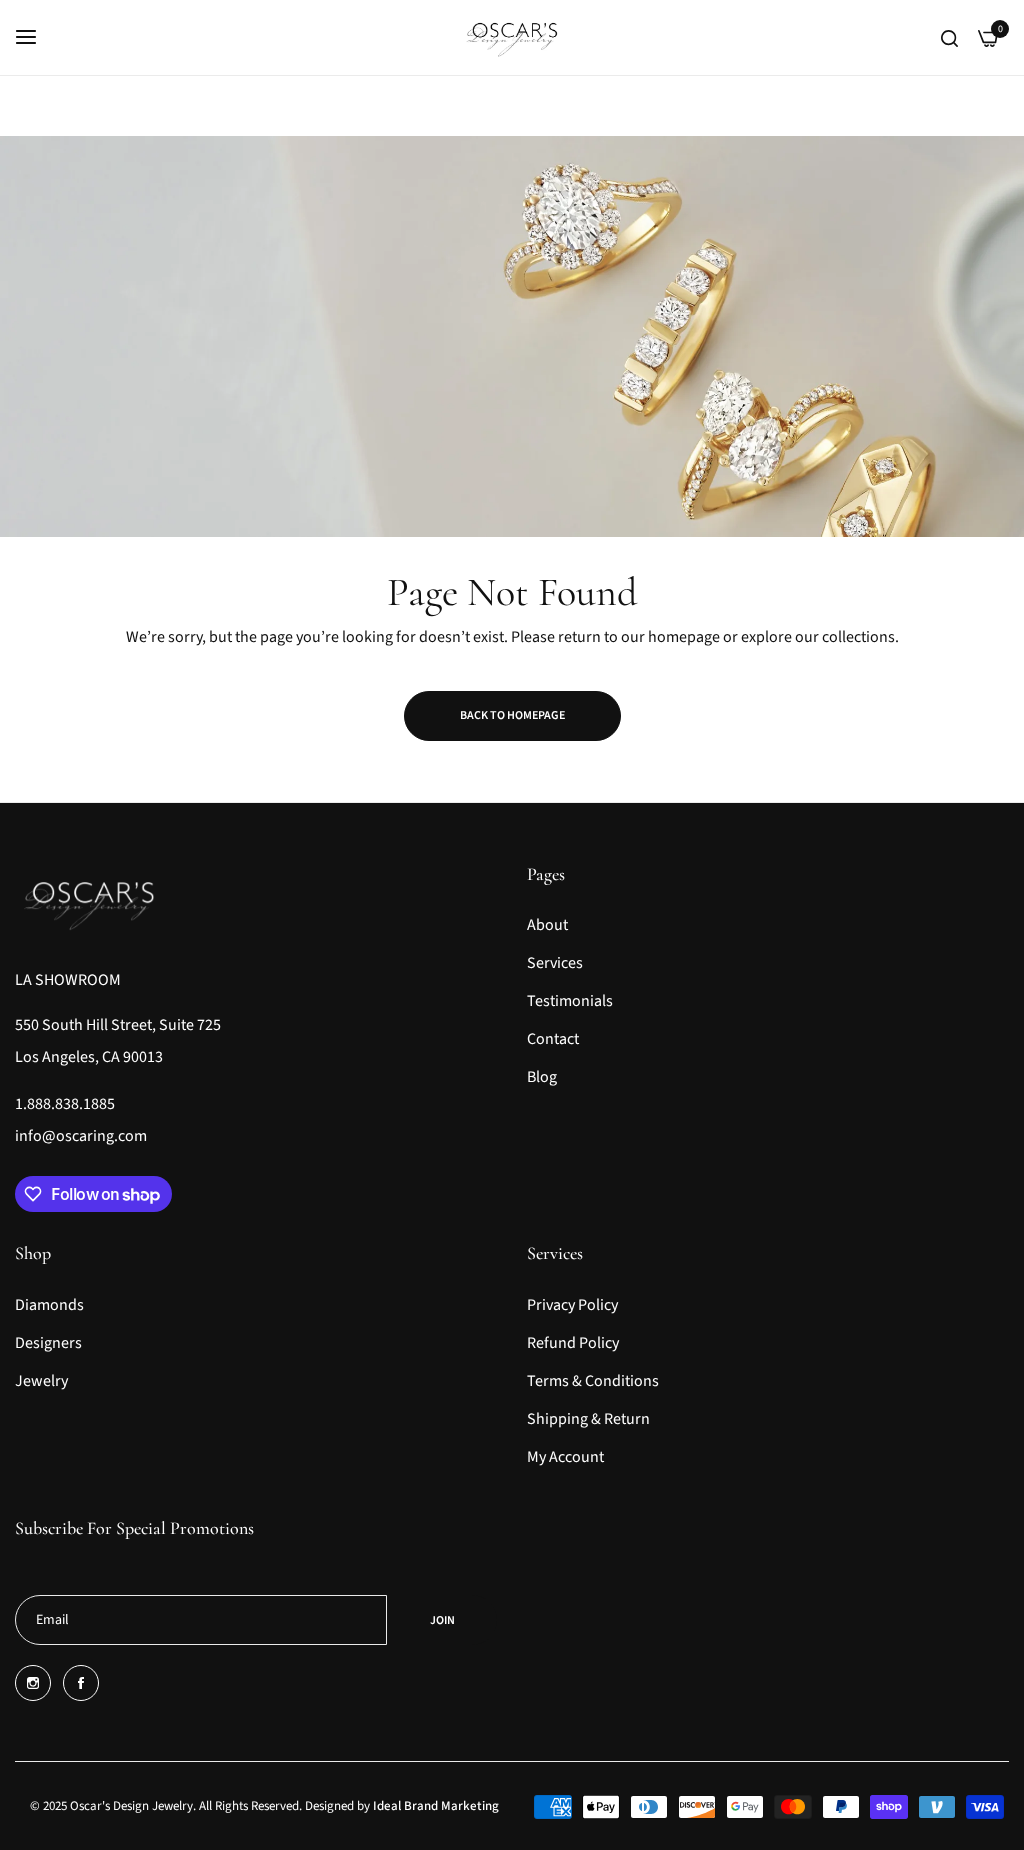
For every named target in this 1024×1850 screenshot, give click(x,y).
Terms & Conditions (593, 1381)
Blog (542, 1077)
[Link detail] (33, 1683)
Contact (553, 1039)
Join (442, 1620)
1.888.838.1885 (65, 1104)
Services (555, 963)
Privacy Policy (572, 1305)
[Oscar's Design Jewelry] (512, 37)
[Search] (949, 37)
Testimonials (570, 1001)
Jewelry (41, 1381)
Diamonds (49, 1305)
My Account (565, 1457)
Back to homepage (512, 715)
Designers (48, 1343)
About (547, 925)
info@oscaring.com (81, 1136)
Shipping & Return (588, 1419)
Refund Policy (573, 1343)
